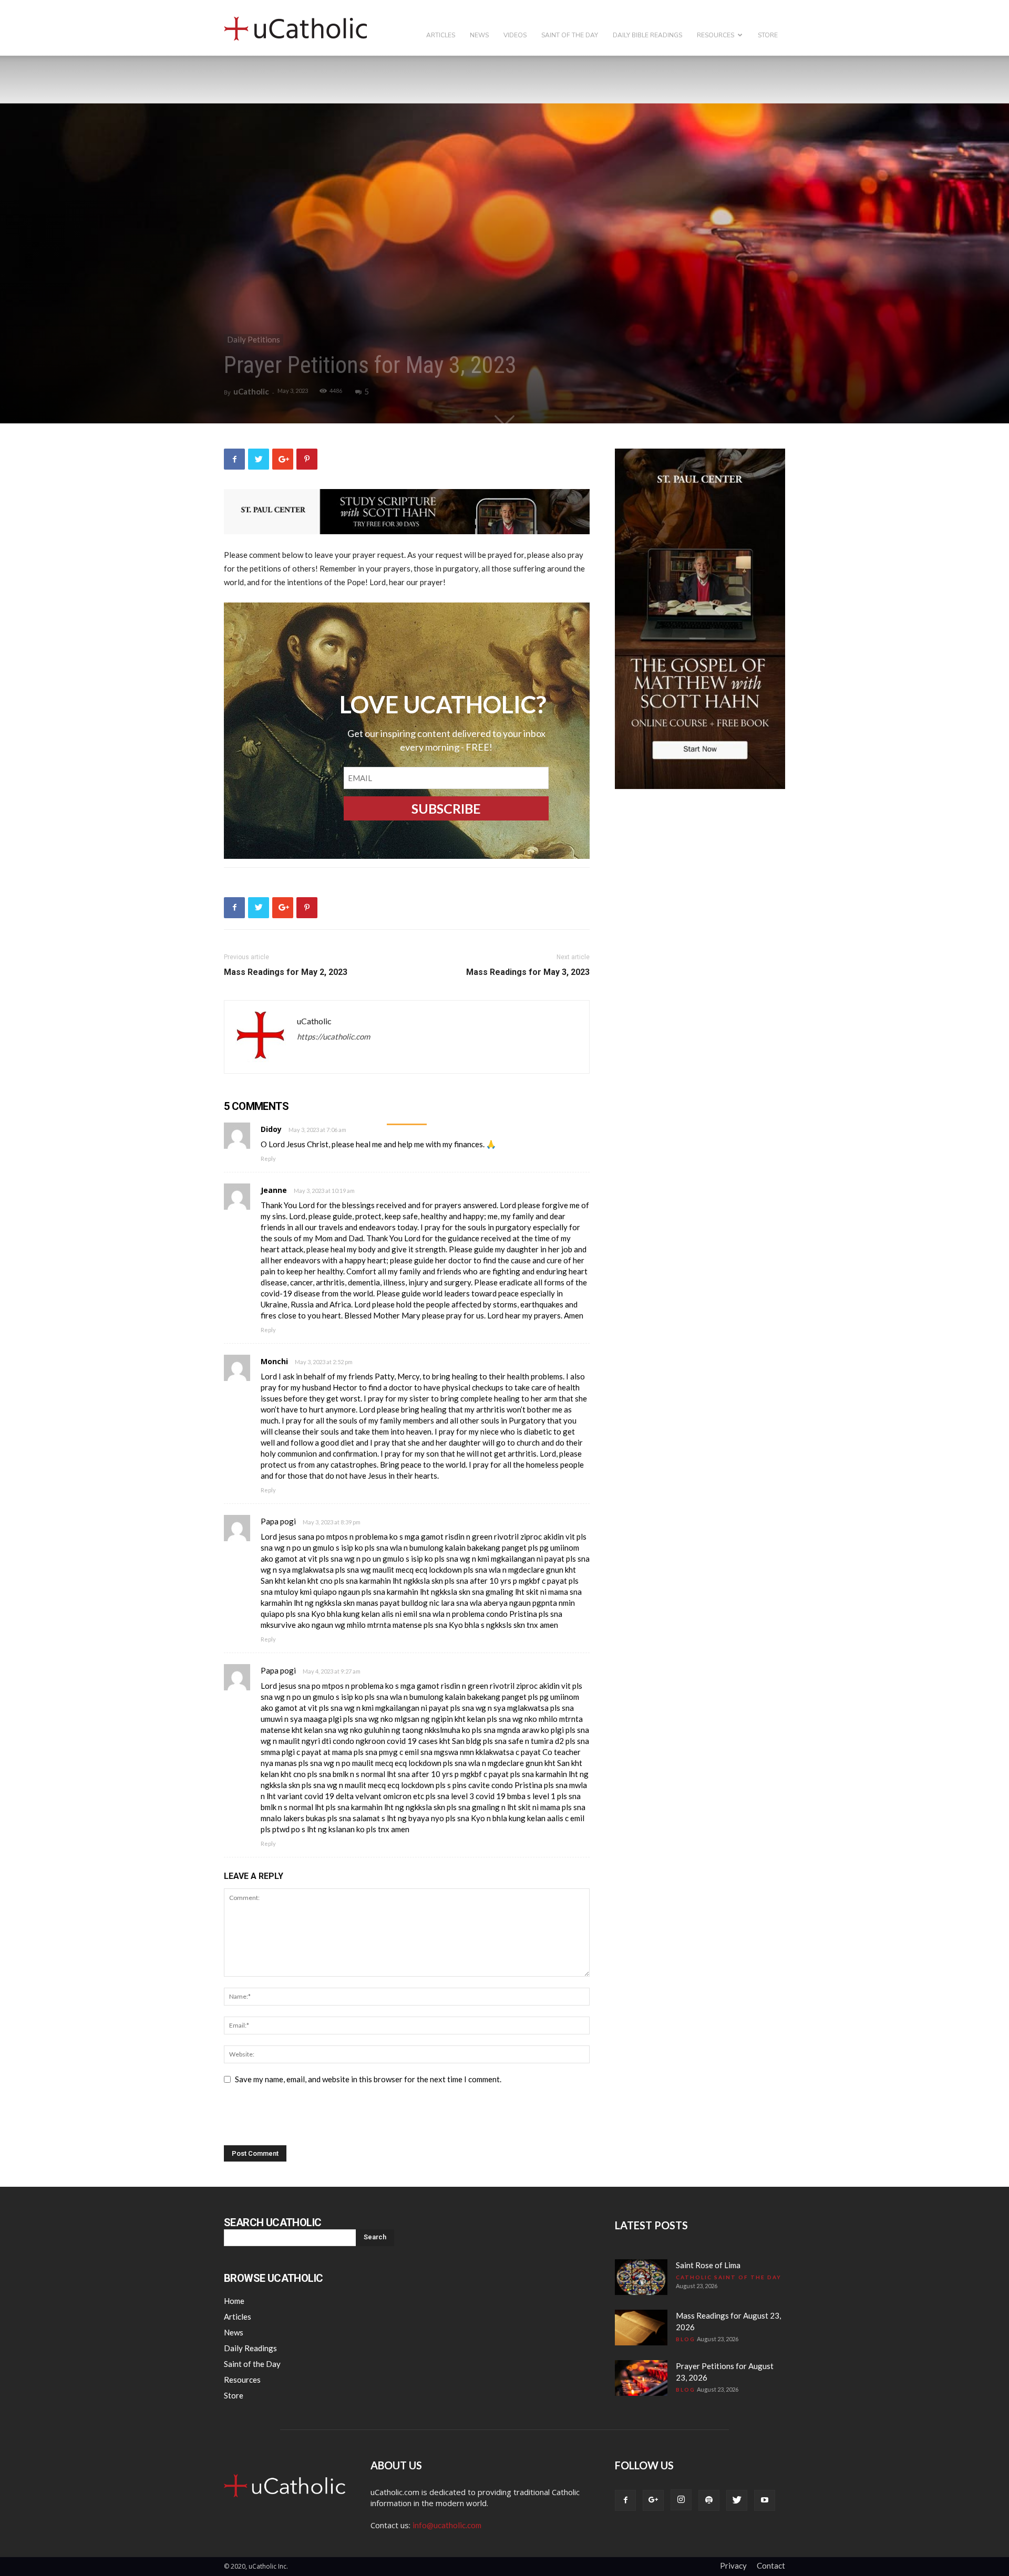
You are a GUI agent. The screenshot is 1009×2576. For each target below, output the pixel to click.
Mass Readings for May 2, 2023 (286, 972)
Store (768, 35)
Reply (268, 1159)
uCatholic (251, 391)
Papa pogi (278, 1521)
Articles (441, 35)
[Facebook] (625, 2500)
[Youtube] (765, 2500)
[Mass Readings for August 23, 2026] (641, 2328)
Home (234, 2301)
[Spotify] (709, 2500)
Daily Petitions (254, 339)
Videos (515, 35)
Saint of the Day (570, 35)
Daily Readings (250, 2348)
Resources (715, 35)
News (479, 35)
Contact (771, 2565)
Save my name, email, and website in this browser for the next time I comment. (368, 2079)
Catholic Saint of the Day (729, 2277)
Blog (686, 2339)
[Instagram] (681, 2500)
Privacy (733, 2565)
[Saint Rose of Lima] (641, 2277)
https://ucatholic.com (333, 1036)
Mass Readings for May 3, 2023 (528, 972)
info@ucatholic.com (447, 2525)
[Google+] (653, 2500)
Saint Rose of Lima (708, 2265)
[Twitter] (737, 2500)
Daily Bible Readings (647, 35)
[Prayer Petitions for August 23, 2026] (641, 2378)
